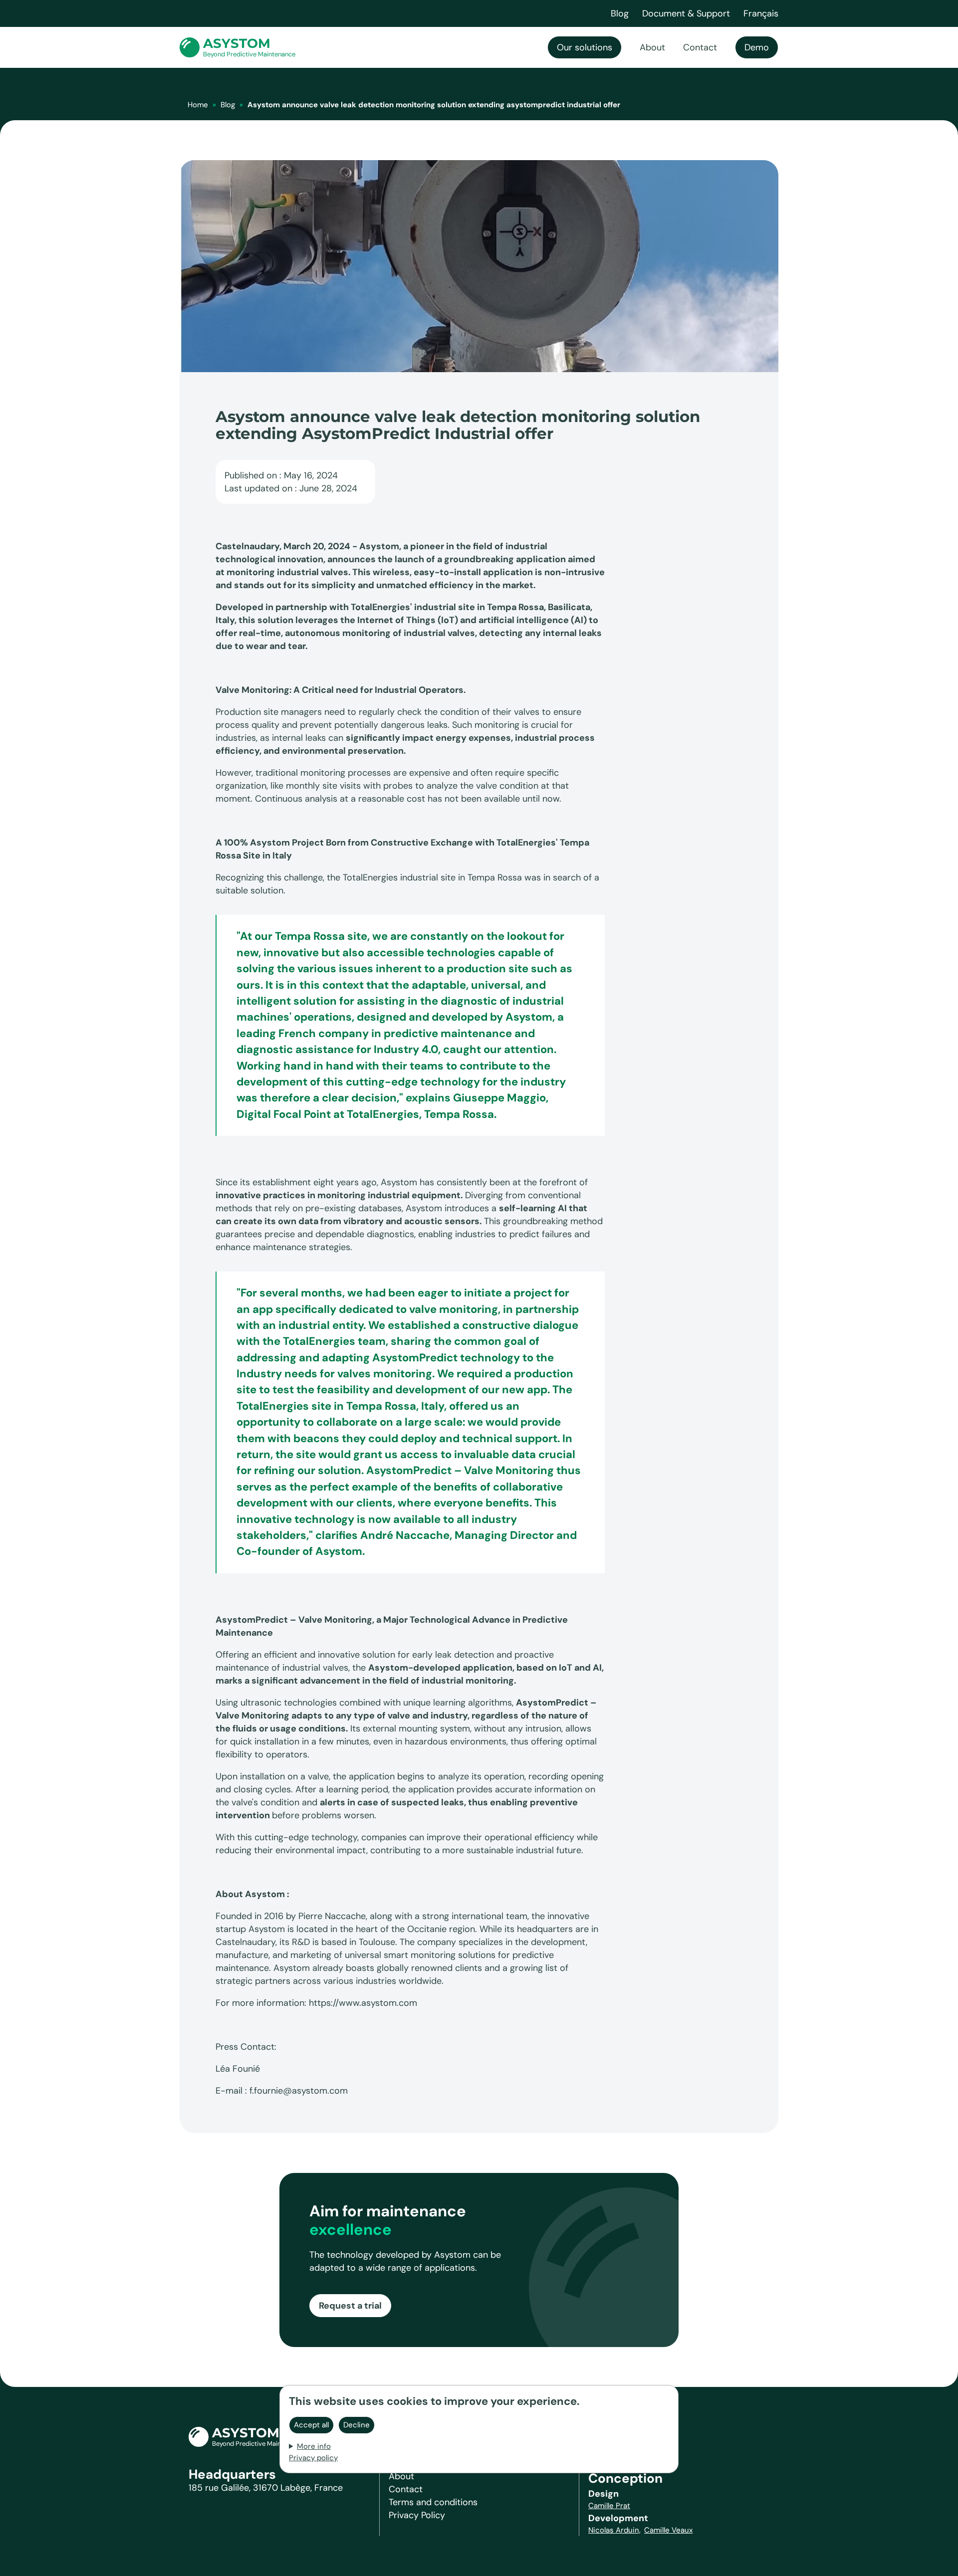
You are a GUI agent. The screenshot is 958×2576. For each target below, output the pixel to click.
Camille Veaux (668, 2530)
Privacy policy (313, 2457)
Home (198, 105)
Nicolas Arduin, (614, 2530)
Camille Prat (609, 2506)
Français (761, 13)
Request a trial (350, 2306)
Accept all (311, 2424)
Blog (228, 105)
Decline (357, 2424)
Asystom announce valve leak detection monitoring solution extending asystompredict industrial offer (434, 105)
